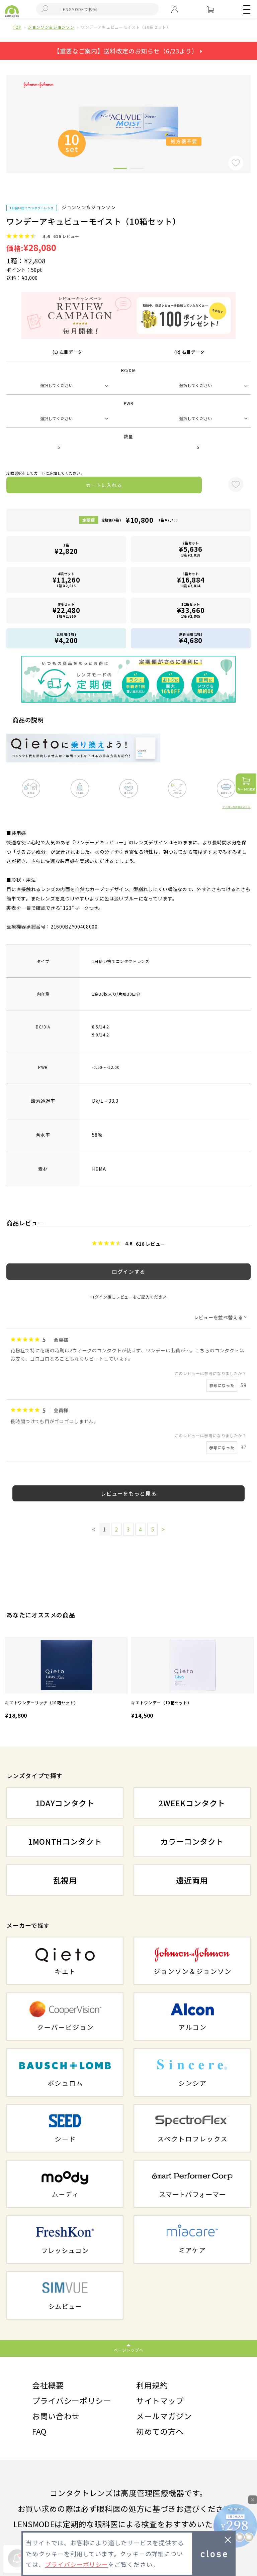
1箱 (66, 549)
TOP (17, 27)
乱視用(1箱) (66, 638)
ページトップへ (129, 2350)
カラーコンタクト (192, 1841)
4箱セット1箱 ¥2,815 (66, 580)
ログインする (128, 1271)
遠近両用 (192, 1880)
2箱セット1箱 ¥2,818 (191, 549)
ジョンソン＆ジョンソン (51, 27)
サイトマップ (160, 2401)
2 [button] (137, 169)
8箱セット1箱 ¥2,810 (66, 610)
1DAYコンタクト (65, 1803)
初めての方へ (160, 2431)
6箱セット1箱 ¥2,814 (191, 580)
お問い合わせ (56, 2416)
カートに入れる (104, 485)
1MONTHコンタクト (65, 1841)
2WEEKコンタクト (192, 1803)
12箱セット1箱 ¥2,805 (191, 610)
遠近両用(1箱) (191, 638)
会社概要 (48, 2385)
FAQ (39, 2431)
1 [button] (120, 169)
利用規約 (152, 2385)
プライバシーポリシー (72, 2401)
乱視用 (65, 1880)
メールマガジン (164, 2416)
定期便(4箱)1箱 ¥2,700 (140, 520)
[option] (66, 1679)
